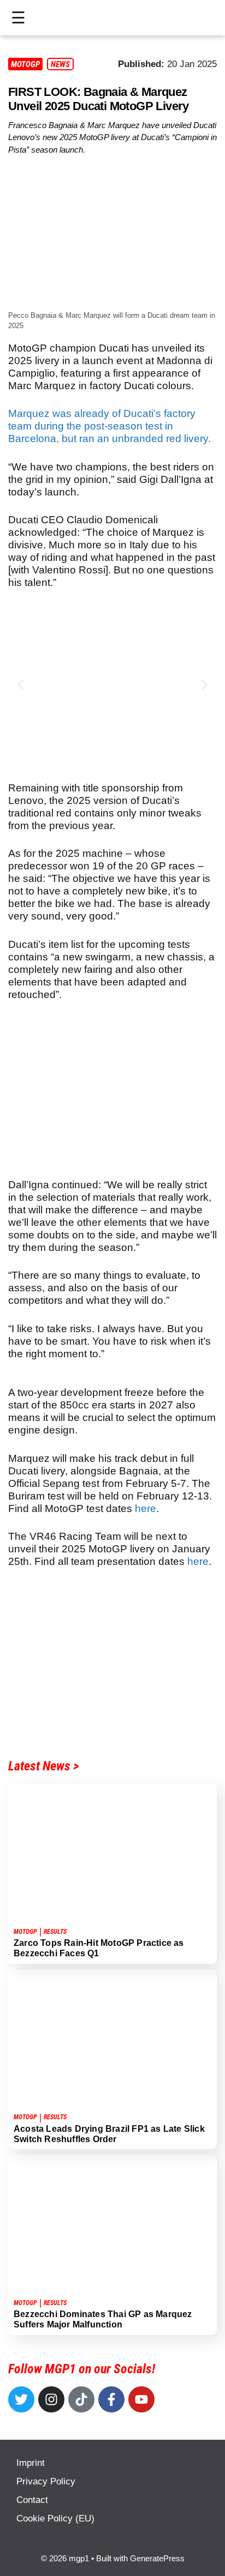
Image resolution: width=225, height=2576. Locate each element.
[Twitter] (21, 2399)
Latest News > (44, 1766)
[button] (20, 685)
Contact (32, 2500)
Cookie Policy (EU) (55, 2518)
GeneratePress (157, 2558)
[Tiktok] (81, 2399)
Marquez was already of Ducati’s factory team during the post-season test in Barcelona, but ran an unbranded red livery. (109, 426)
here (146, 1508)
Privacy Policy (46, 2481)
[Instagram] (51, 2399)
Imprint (31, 2463)
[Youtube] (141, 2399)
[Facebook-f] (111, 2399)
